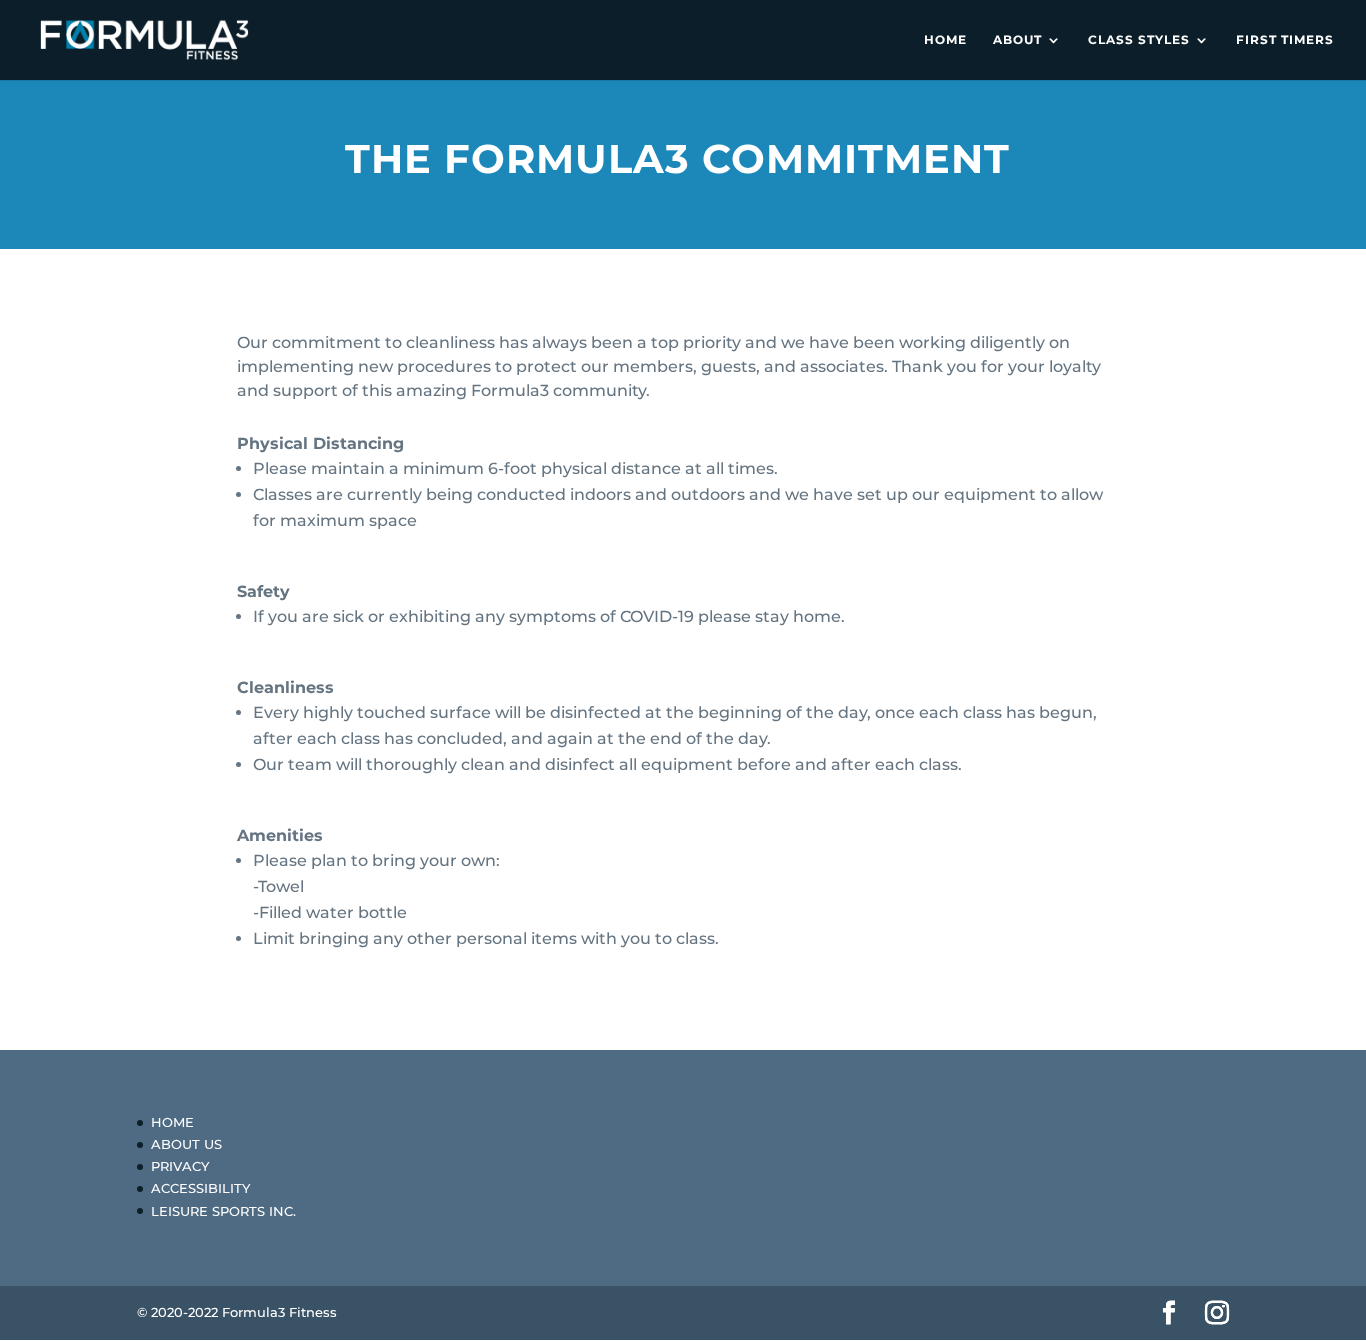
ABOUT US (186, 1144)
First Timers (1285, 40)
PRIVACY (180, 1166)
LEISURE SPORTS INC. (223, 1211)
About (1017, 40)
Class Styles (1139, 40)
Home (945, 40)
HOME (172, 1122)
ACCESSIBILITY (200, 1188)
